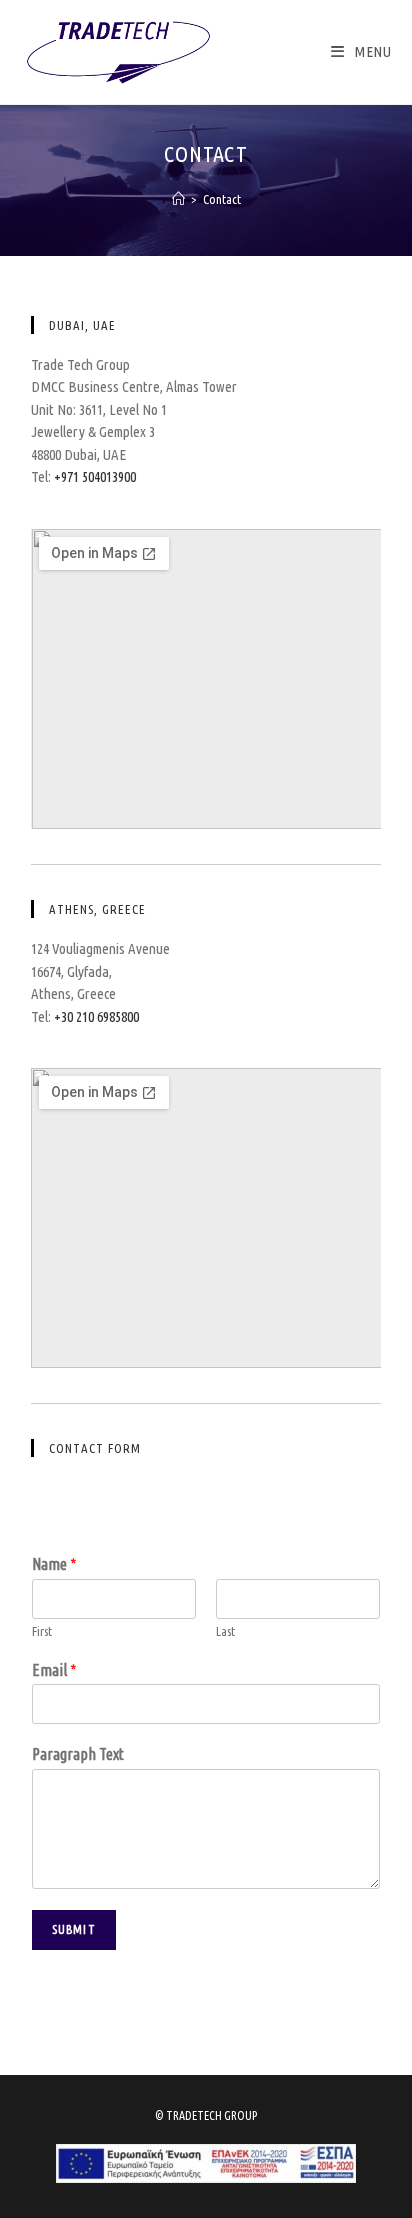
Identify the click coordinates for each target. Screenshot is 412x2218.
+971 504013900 (95, 476)
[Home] (178, 199)
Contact (222, 199)
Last (225, 1631)
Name (54, 1564)
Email (54, 1670)
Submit (74, 1929)
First (42, 1631)
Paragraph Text (78, 1754)
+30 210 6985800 (96, 1016)
